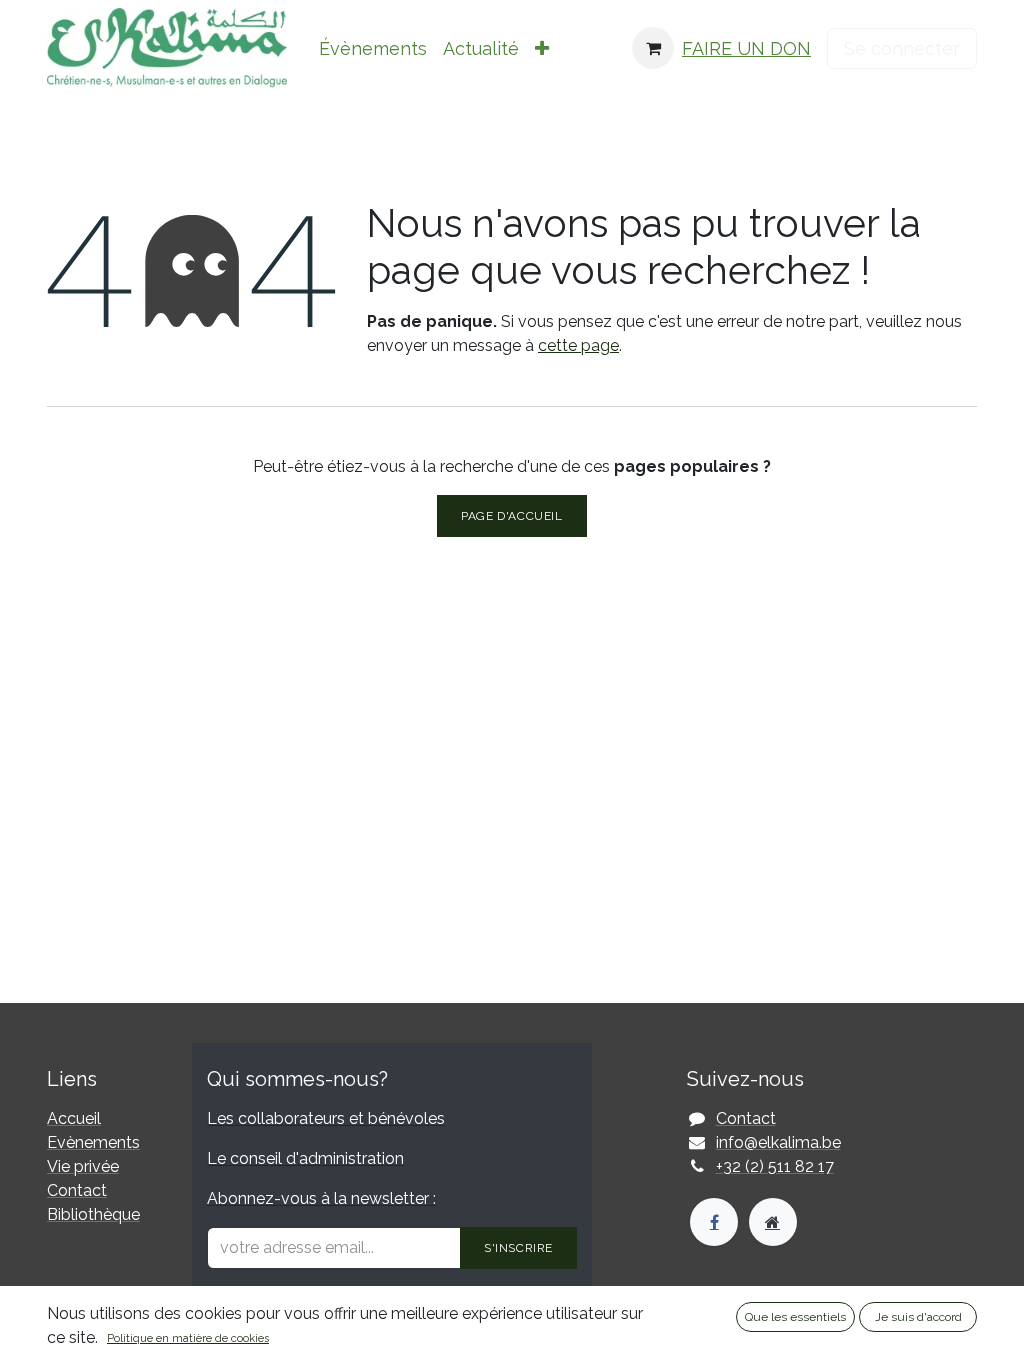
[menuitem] (373, 48)
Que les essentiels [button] (795, 1317)
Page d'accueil (511, 516)
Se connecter (902, 48)
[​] (714, 1222)
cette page (578, 345)
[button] (542, 48)
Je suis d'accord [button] (918, 1317)
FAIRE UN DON (746, 48)
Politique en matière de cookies (188, 1338)
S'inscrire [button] (518, 1248)
